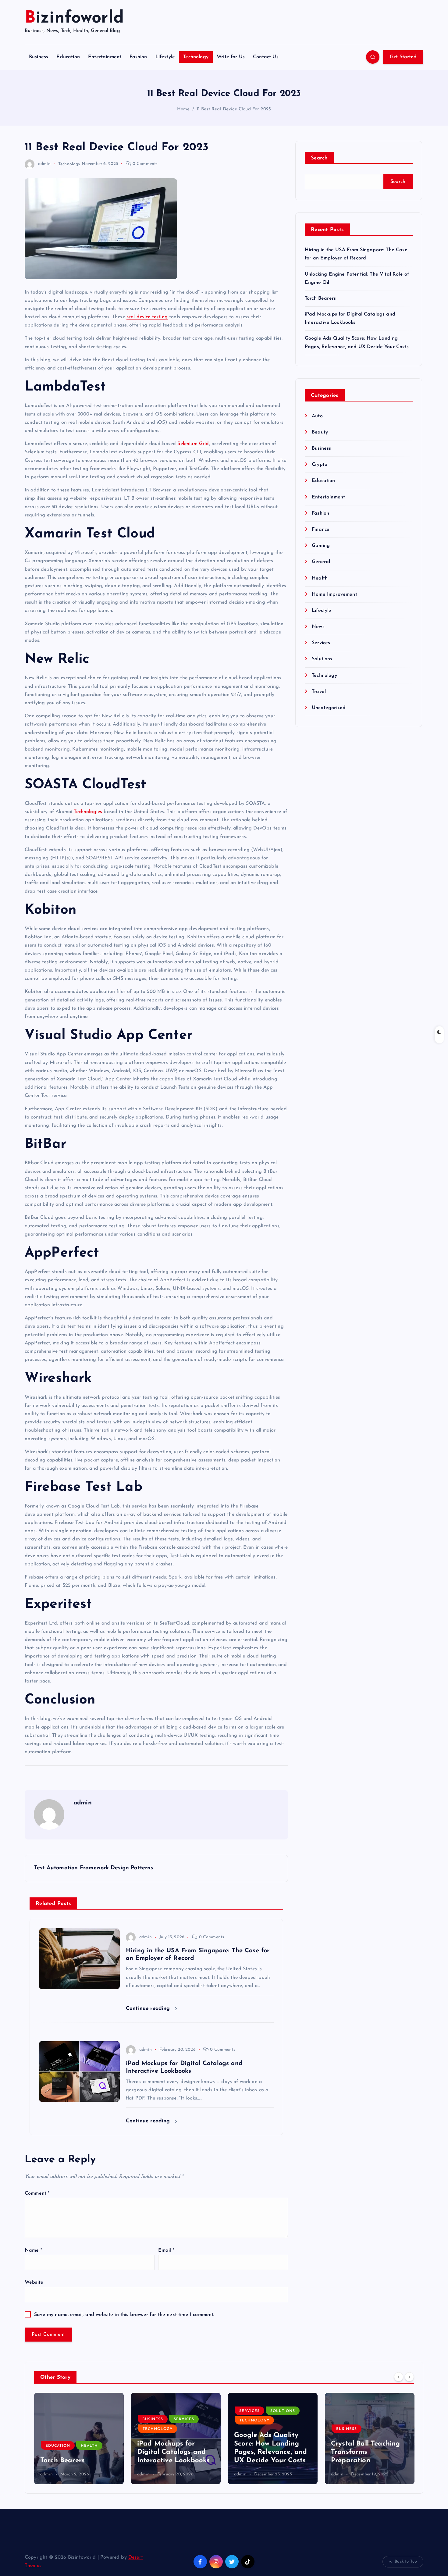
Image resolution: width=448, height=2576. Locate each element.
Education (68, 57)
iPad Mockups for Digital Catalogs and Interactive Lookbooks (173, 2452)
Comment (37, 2193)
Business (39, 57)
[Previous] (399, 2377)
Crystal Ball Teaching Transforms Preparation (365, 2452)
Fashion (138, 57)
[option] (79, 2439)
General (321, 562)
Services (321, 643)
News (318, 627)
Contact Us (266, 57)
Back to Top (406, 2562)
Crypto (320, 465)
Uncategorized (329, 708)
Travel (319, 692)
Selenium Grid (193, 444)
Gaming (321, 546)
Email (166, 2250)
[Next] (409, 2377)
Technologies (88, 812)
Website (34, 2282)
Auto (317, 416)
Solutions (322, 659)
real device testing (147, 317)
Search (319, 158)
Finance (321, 530)
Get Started (403, 57)
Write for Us (231, 57)
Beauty (320, 432)
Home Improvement (334, 594)
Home (183, 109)
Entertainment (105, 57)
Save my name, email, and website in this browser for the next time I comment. (124, 2315)
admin (44, 164)
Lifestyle (165, 57)
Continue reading (149, 2009)
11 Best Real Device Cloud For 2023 (234, 109)
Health (320, 578)
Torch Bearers (320, 298)
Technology (196, 57)
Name (33, 2250)
